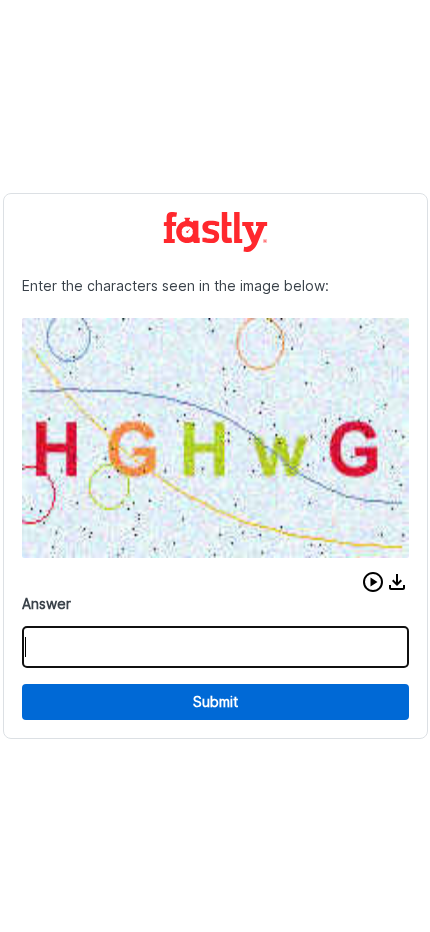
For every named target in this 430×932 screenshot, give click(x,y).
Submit (215, 701)
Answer (46, 603)
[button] (373, 582)
